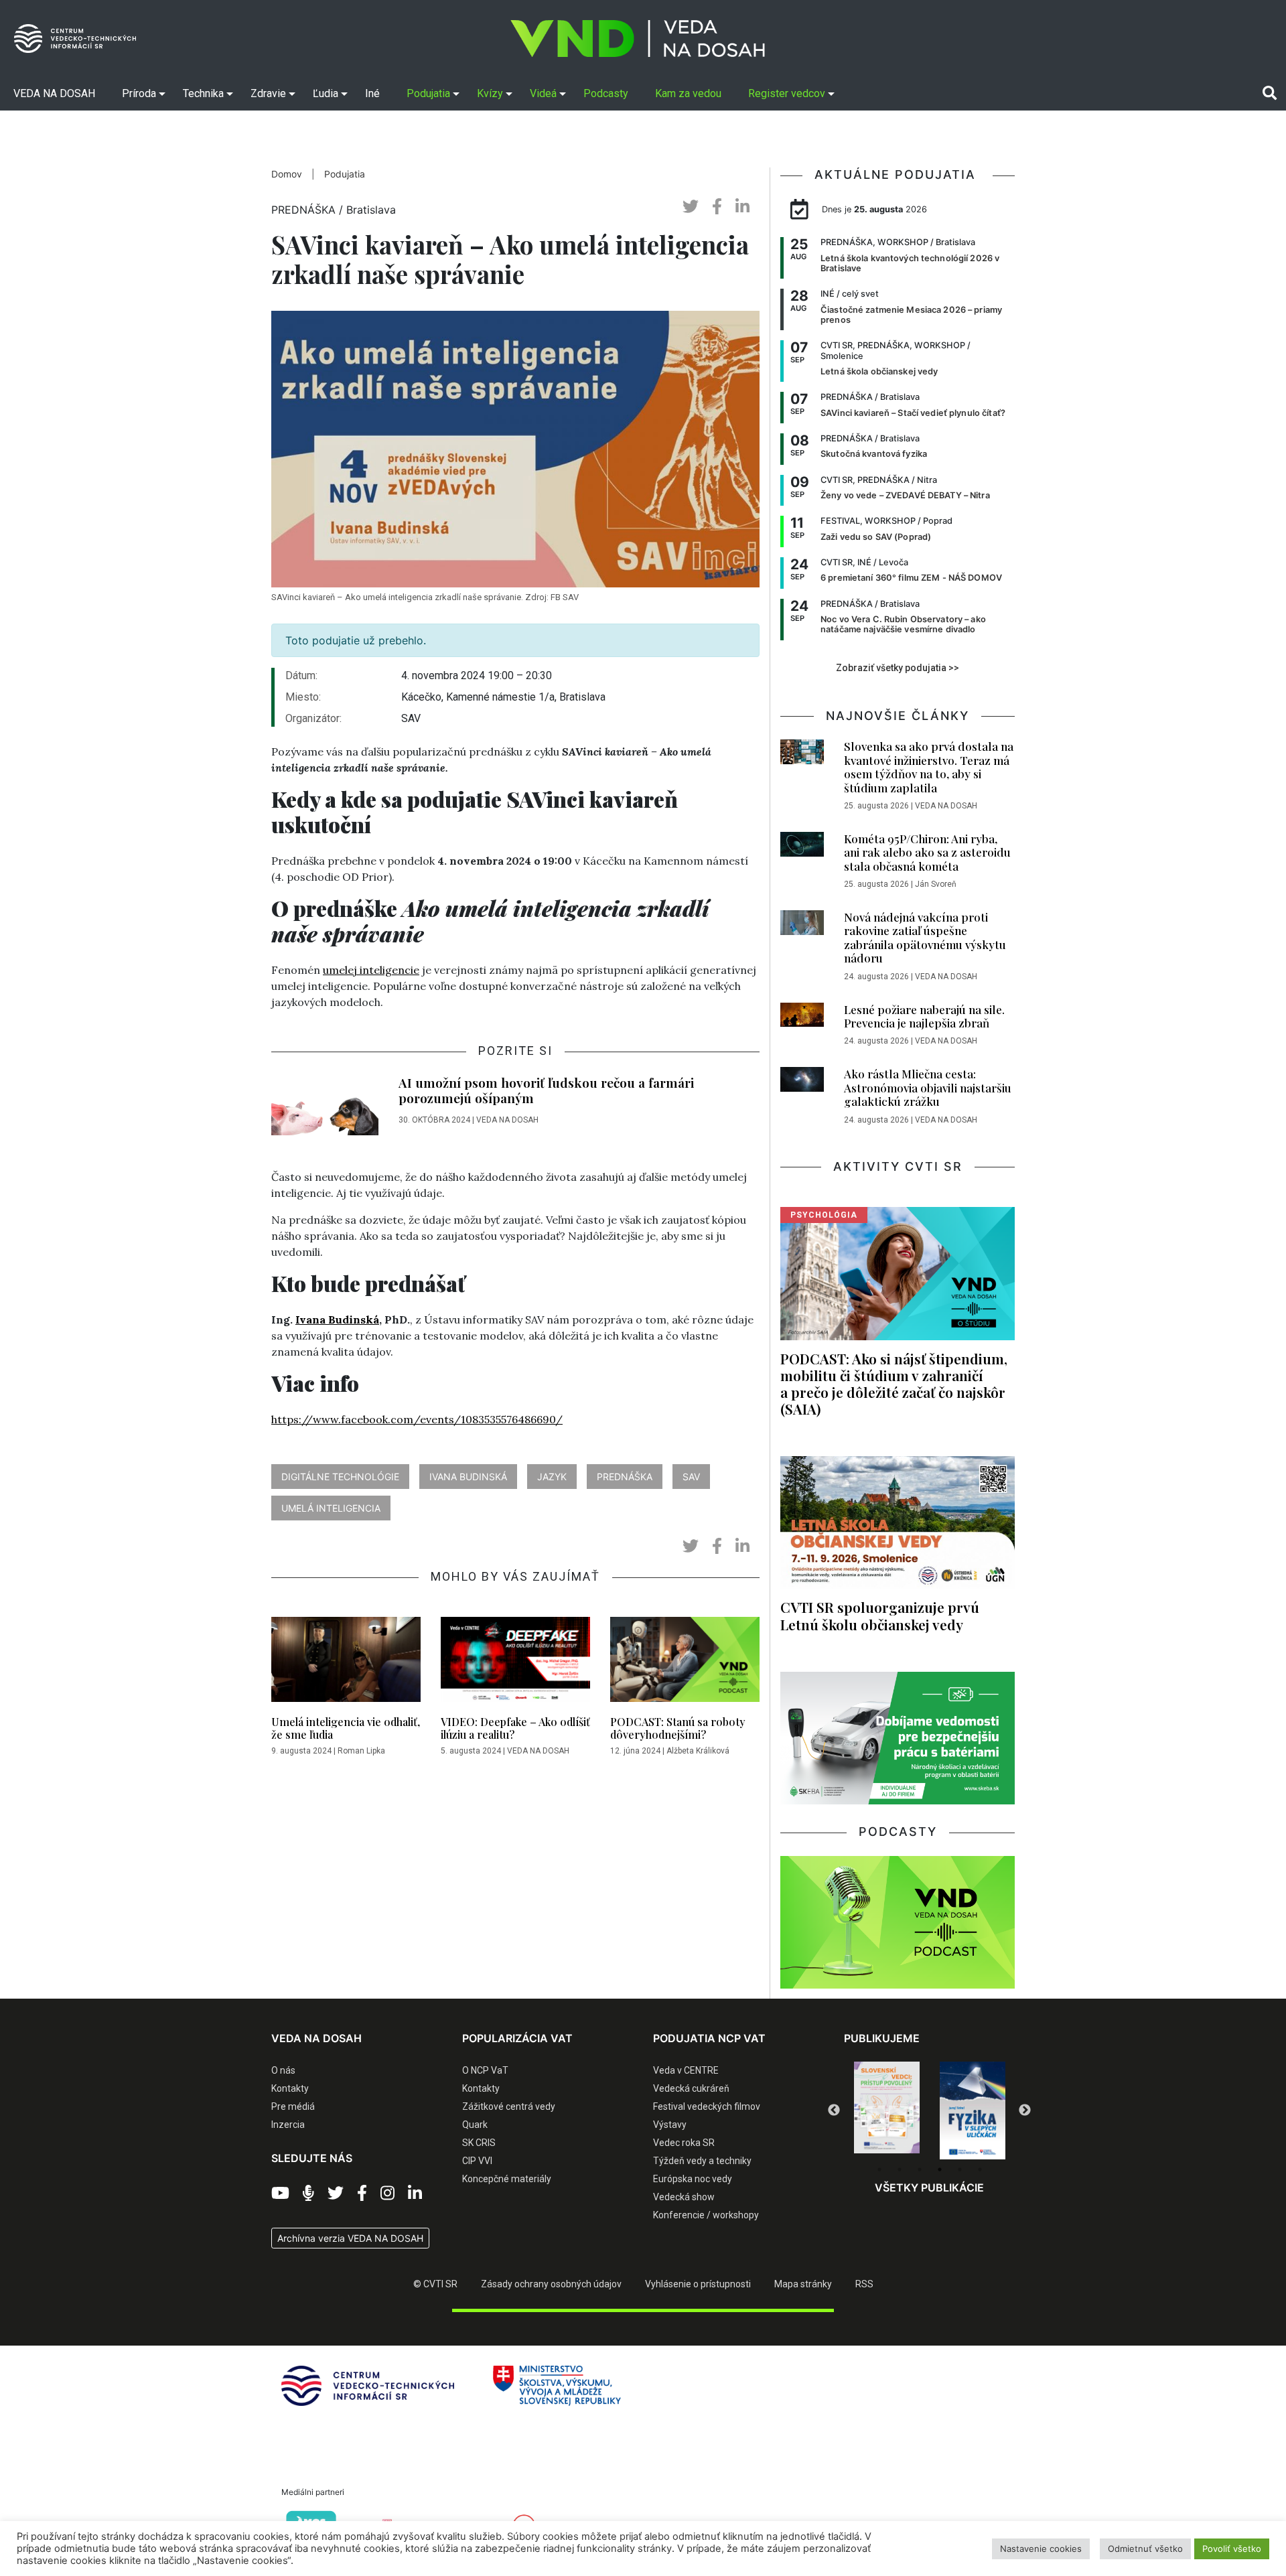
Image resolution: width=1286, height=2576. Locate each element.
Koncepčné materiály (507, 2179)
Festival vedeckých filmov (707, 2106)
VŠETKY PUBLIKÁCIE (929, 2188)
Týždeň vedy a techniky (702, 2161)
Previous (834, 2110)
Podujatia (345, 174)
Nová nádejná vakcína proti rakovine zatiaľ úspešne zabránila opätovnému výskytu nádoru (925, 937)
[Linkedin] (415, 2194)
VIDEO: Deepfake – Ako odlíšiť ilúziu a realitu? (515, 1728)
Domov (287, 174)
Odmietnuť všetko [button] (1145, 2549)
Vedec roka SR (684, 2143)
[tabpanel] (887, 2110)
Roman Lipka (361, 1751)
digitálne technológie (340, 1477)
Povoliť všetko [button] (1232, 2549)
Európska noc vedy (693, 2179)
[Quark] (973, 2110)
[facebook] (717, 207)
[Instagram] (387, 2194)
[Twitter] (336, 2194)
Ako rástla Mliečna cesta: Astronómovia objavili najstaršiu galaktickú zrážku (928, 1087)
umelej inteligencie (371, 970)
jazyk (552, 1477)
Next (1025, 2110)
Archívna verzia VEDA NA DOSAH (350, 2238)
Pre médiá (293, 2106)
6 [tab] (980, 2169)
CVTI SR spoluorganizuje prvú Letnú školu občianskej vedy (880, 1615)
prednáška (625, 1477)
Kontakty (290, 2088)
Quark (475, 2125)
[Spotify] (308, 2194)
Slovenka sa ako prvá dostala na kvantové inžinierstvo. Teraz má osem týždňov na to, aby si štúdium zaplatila (929, 767)
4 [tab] (940, 2169)
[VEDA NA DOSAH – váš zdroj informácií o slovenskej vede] (638, 39)
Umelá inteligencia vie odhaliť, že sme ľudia (346, 1728)
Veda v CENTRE (686, 2070)
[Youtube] (280, 2194)
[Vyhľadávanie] (1270, 93)
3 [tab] (920, 2169)
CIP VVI (477, 2161)
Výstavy (670, 2125)
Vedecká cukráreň (691, 2088)
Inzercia (288, 2125)
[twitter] (691, 207)
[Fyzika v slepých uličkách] (887, 2110)
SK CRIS (479, 2143)
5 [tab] (960, 2169)
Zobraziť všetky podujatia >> (898, 668)
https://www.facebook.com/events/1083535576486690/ (417, 1419)
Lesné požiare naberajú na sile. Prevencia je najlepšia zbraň (924, 1016)
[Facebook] (362, 2194)
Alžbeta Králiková (698, 1751)
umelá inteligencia (331, 1508)
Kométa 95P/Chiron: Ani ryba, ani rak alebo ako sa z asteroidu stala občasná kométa (927, 852)
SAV (691, 1477)
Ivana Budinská (337, 1319)
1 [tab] (879, 2169)
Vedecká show (684, 2197)
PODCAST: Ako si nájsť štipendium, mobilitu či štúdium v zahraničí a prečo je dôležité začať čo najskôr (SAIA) (894, 1383)
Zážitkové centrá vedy (509, 2106)
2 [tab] (900, 2169)
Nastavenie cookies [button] (1041, 2549)
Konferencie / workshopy (706, 2215)
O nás (283, 2070)
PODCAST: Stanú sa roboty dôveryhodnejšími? (678, 1728)
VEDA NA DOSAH (507, 1120)
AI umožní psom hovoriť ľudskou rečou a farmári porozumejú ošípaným (546, 1090)
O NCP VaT (485, 2070)
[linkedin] (742, 207)
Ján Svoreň (936, 884)
